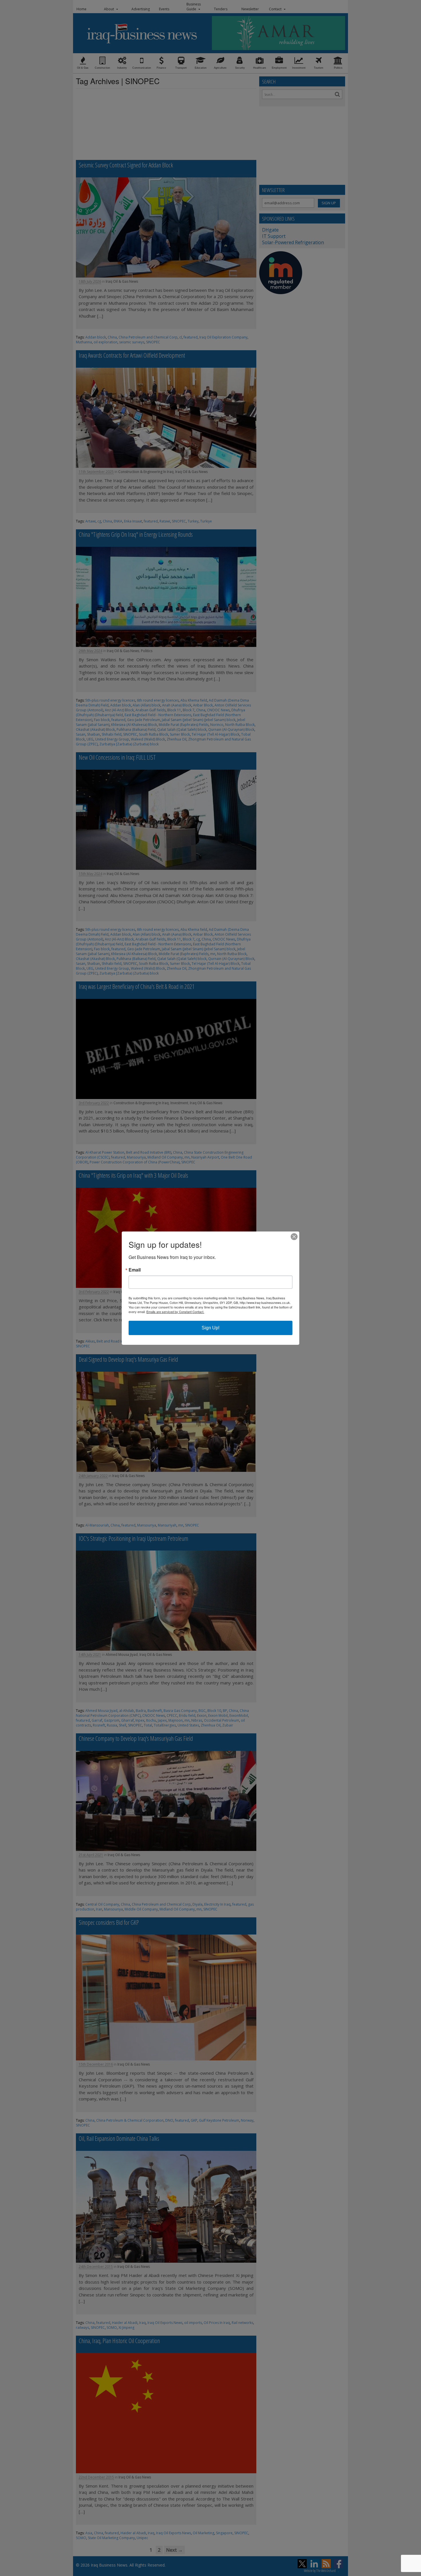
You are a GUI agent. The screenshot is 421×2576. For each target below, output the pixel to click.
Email (135, 1270)
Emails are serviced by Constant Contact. (175, 1312)
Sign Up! (210, 1328)
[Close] (294, 1237)
